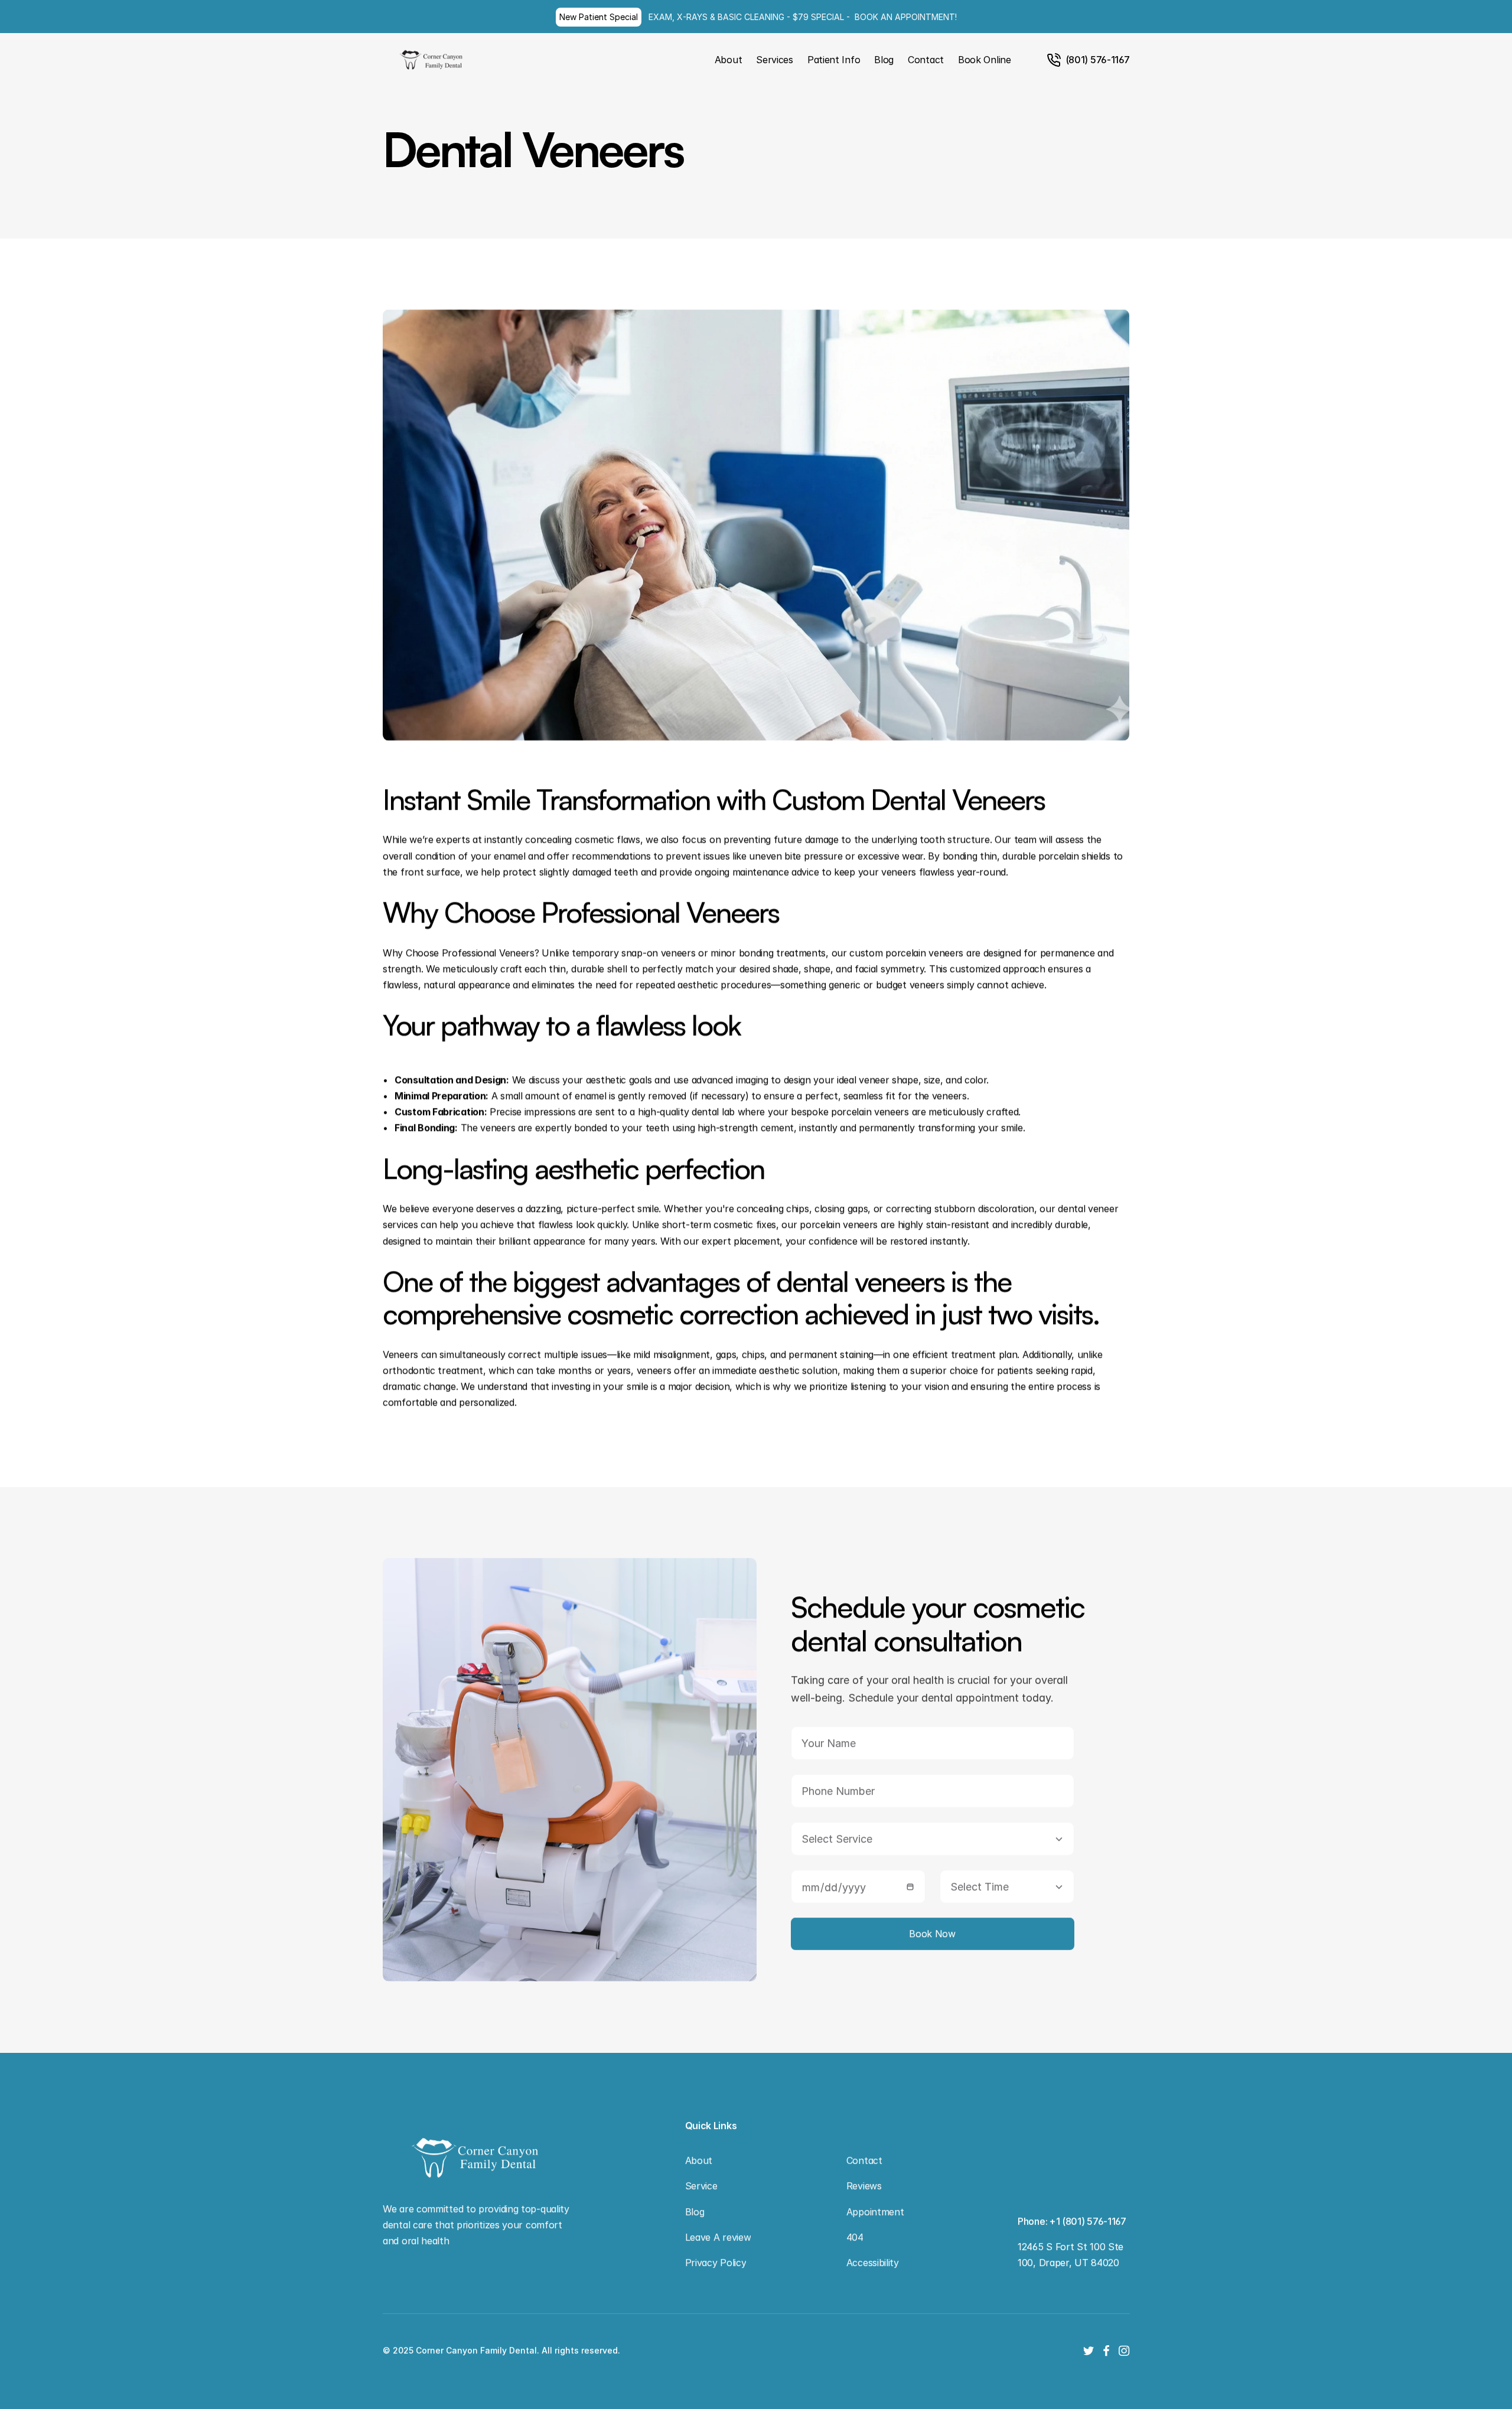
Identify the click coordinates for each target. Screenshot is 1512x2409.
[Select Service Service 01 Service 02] (932, 1839)
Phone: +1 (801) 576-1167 (1072, 2221)
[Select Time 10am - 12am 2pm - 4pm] (1006, 1887)
